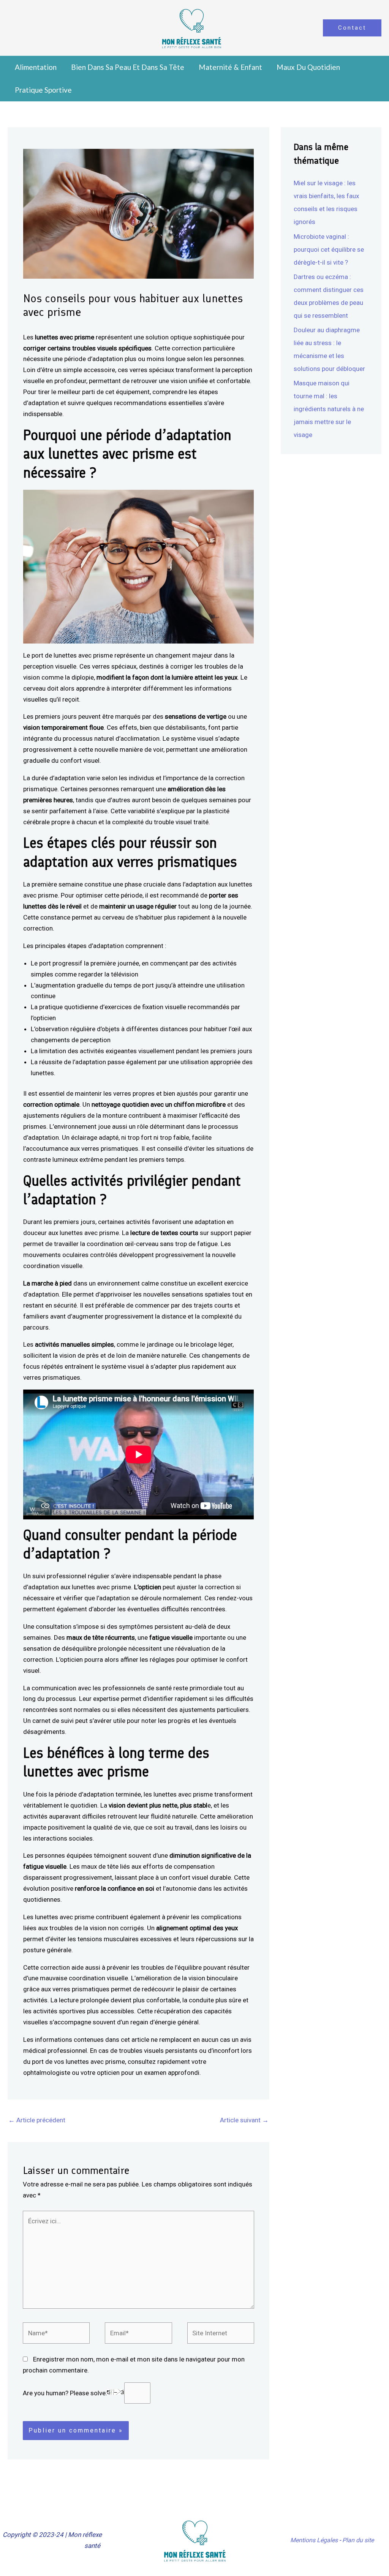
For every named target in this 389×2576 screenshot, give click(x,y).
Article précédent (37, 2120)
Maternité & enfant (230, 67)
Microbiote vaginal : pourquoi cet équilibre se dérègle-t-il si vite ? (329, 249)
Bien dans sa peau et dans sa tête (128, 67)
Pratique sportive (43, 90)
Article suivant (244, 2120)
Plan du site (358, 2540)
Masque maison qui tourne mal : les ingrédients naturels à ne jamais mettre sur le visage (329, 409)
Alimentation (36, 67)
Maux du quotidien (308, 67)
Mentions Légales (314, 2540)
